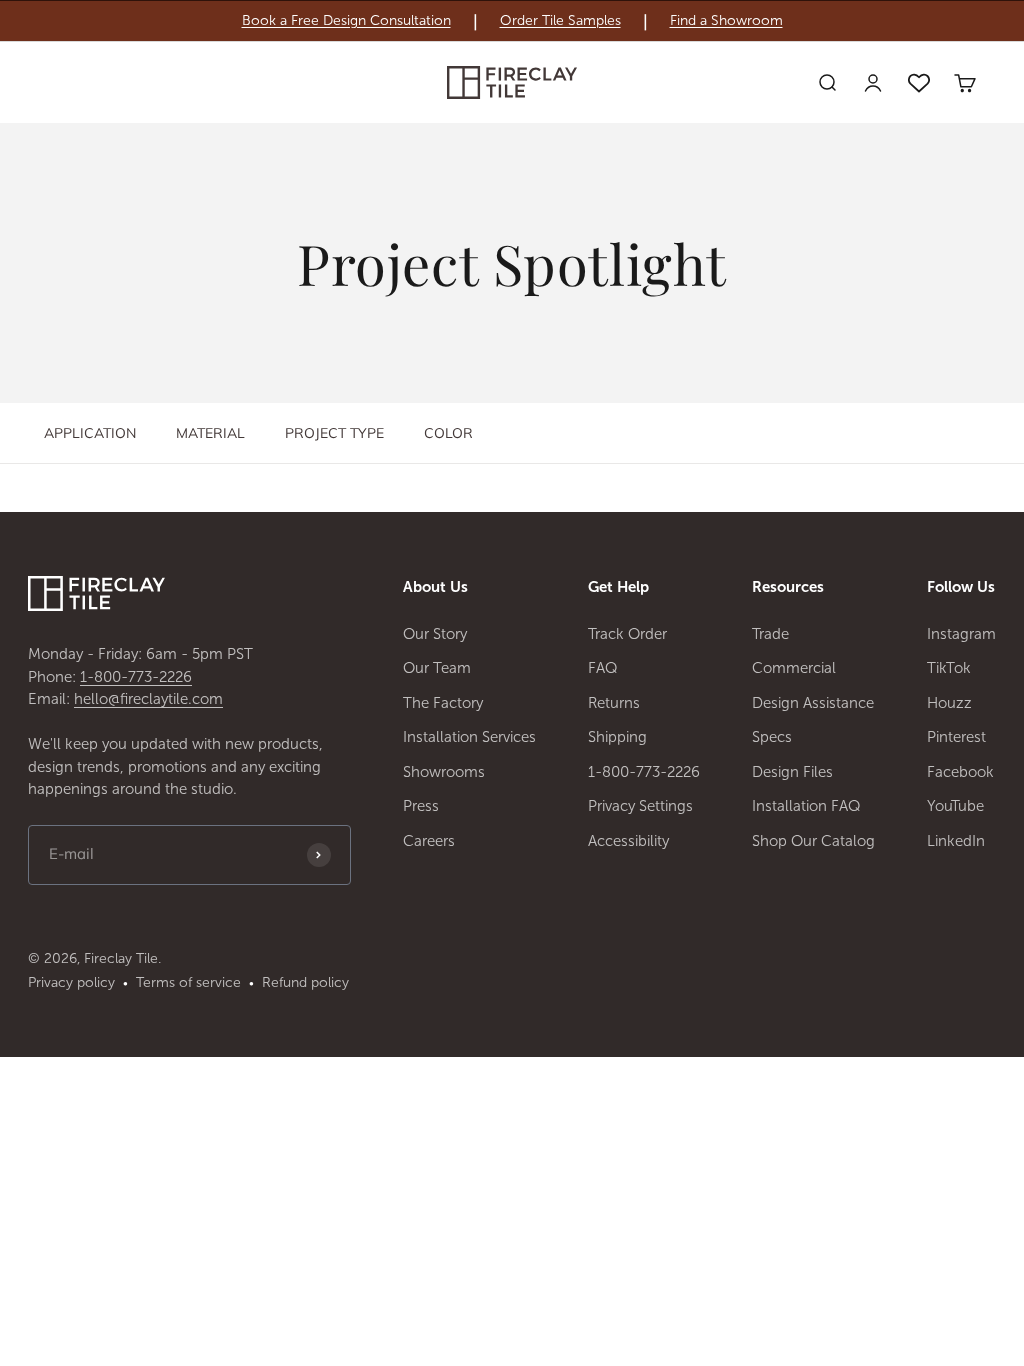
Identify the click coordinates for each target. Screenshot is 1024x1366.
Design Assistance (813, 703)
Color (448, 433)
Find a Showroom (726, 21)
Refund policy (305, 982)
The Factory (443, 703)
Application (90, 433)
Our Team (437, 668)
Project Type (334, 433)
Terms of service (188, 982)
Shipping (617, 737)
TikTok (949, 668)
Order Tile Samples (560, 21)
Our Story (435, 634)
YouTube (955, 806)
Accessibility (628, 841)
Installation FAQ (806, 806)
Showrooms (444, 772)
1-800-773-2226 (136, 677)
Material (210, 433)
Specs (772, 737)
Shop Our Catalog (813, 841)
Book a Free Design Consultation (346, 21)
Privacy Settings (640, 806)
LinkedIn (956, 841)
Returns (614, 703)
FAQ (603, 668)
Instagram (961, 634)
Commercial (794, 668)
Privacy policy (71, 982)
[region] (512, 21)
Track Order (627, 634)
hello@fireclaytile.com (148, 699)
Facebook (960, 772)
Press (421, 806)
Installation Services (469, 737)
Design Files (792, 772)
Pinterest (956, 737)
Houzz (949, 703)
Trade (770, 634)
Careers (429, 841)
